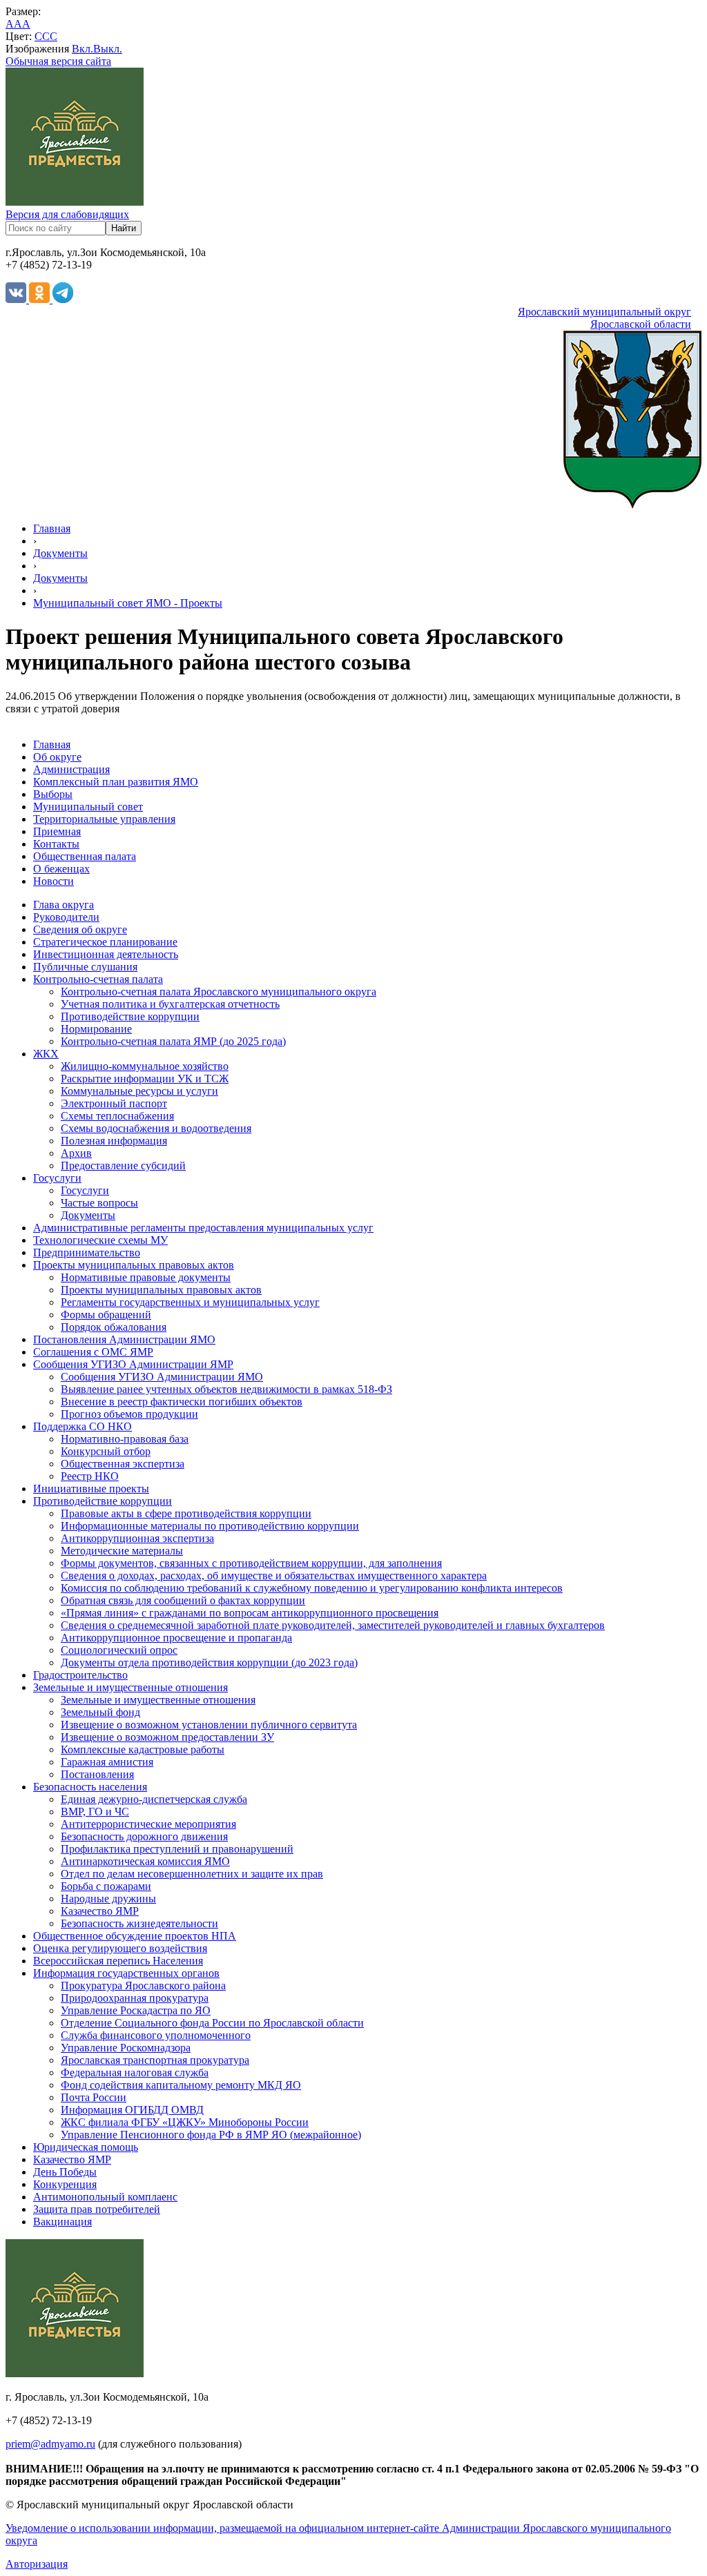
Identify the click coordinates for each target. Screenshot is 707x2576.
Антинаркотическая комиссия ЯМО (145, 1861)
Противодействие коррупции (130, 1016)
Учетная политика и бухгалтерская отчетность (170, 1004)
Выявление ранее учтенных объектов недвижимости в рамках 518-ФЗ (226, 1389)
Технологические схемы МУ (100, 1240)
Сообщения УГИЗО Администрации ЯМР (133, 1364)
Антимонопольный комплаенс (105, 2197)
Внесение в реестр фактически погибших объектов (182, 1402)
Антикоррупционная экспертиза (137, 1538)
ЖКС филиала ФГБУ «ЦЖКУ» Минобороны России (185, 2122)
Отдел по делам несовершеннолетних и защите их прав (192, 1874)
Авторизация (37, 2564)
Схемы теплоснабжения (117, 1116)
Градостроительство (80, 1675)
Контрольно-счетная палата (98, 979)
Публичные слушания (85, 967)
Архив (76, 1153)
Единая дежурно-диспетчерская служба (154, 1799)
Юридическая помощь (86, 2147)
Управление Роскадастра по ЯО (136, 2010)
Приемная (57, 831)
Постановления (97, 1774)
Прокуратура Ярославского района (143, 1985)
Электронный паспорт (114, 1103)
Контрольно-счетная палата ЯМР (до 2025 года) (173, 1041)
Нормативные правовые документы (146, 1277)
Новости (54, 881)
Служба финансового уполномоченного (156, 2035)
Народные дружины (108, 1899)
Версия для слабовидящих (67, 214)
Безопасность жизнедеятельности (139, 1923)
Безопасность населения (90, 1787)
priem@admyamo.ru (50, 2444)
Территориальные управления (104, 819)
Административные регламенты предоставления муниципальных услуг (203, 1228)
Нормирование (96, 1029)
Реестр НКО (90, 1476)
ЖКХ (46, 1054)
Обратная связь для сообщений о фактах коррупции (183, 1600)
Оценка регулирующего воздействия (120, 1948)
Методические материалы (122, 1551)
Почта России (94, 2097)
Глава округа (64, 905)
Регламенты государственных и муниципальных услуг (190, 1302)
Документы (60, 553)
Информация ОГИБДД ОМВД (132, 2110)
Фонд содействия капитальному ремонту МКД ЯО (181, 2085)
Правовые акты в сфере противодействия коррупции (186, 1513)
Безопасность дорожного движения (144, 1836)
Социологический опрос (119, 1650)
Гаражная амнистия (107, 1762)
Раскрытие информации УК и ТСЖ (145, 1079)
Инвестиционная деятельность (106, 954)
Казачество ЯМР (100, 1911)
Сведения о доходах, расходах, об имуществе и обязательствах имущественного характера (274, 1575)
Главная (52, 528)
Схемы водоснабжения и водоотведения (156, 1128)
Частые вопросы (99, 1203)
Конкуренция (65, 2184)
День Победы (65, 2172)
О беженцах (61, 869)
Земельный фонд (100, 1712)
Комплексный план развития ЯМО (116, 782)
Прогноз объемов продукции (129, 1414)
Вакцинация (62, 2222)
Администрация (71, 769)
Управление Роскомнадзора (126, 2048)
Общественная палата (85, 856)
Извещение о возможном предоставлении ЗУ (167, 1737)
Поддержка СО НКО (83, 1426)
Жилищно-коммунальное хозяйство (145, 1066)
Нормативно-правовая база (125, 1439)
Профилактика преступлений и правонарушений (177, 1849)
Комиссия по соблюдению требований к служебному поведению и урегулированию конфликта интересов (312, 1588)
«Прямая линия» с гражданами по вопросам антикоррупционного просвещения (250, 1613)
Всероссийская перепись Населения (118, 1961)
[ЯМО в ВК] (17, 299)
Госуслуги (57, 1178)
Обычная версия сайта (58, 61)
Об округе (57, 757)
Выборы (53, 794)
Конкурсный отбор (106, 1451)
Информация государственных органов (126, 1973)
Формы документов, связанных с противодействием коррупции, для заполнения (251, 1563)
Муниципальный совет (88, 807)
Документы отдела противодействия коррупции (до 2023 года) (209, 1662)
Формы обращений (106, 1315)
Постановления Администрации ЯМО (124, 1339)
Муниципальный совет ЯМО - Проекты (128, 603)
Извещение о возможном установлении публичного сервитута (209, 1725)
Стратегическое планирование (105, 942)
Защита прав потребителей (97, 2209)
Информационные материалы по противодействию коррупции (210, 1526)
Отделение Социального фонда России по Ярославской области (212, 2023)
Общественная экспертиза (123, 1464)
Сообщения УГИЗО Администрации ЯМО (162, 1377)
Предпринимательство (87, 1252)
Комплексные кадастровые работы (143, 1749)
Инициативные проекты (91, 1489)
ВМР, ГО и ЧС (95, 1812)
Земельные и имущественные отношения (130, 1687)
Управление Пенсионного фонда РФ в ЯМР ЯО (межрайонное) (211, 2135)
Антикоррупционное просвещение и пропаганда (176, 1638)
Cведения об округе (80, 929)
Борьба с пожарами (106, 1886)
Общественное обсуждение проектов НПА (135, 1936)
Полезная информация (114, 1141)
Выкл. (108, 49)
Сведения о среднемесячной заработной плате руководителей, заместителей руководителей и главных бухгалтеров (333, 1625)
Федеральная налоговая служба (135, 2072)
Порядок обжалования (114, 1327)
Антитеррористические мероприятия (148, 1824)
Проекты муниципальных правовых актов (134, 1265)
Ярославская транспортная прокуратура (155, 2060)
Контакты (56, 844)
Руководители (66, 917)
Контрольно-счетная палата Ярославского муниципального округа (219, 992)
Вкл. (83, 49)
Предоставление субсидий (123, 1165)
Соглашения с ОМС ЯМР (93, 1352)
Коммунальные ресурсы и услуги (139, 1091)
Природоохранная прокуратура (135, 1998)
